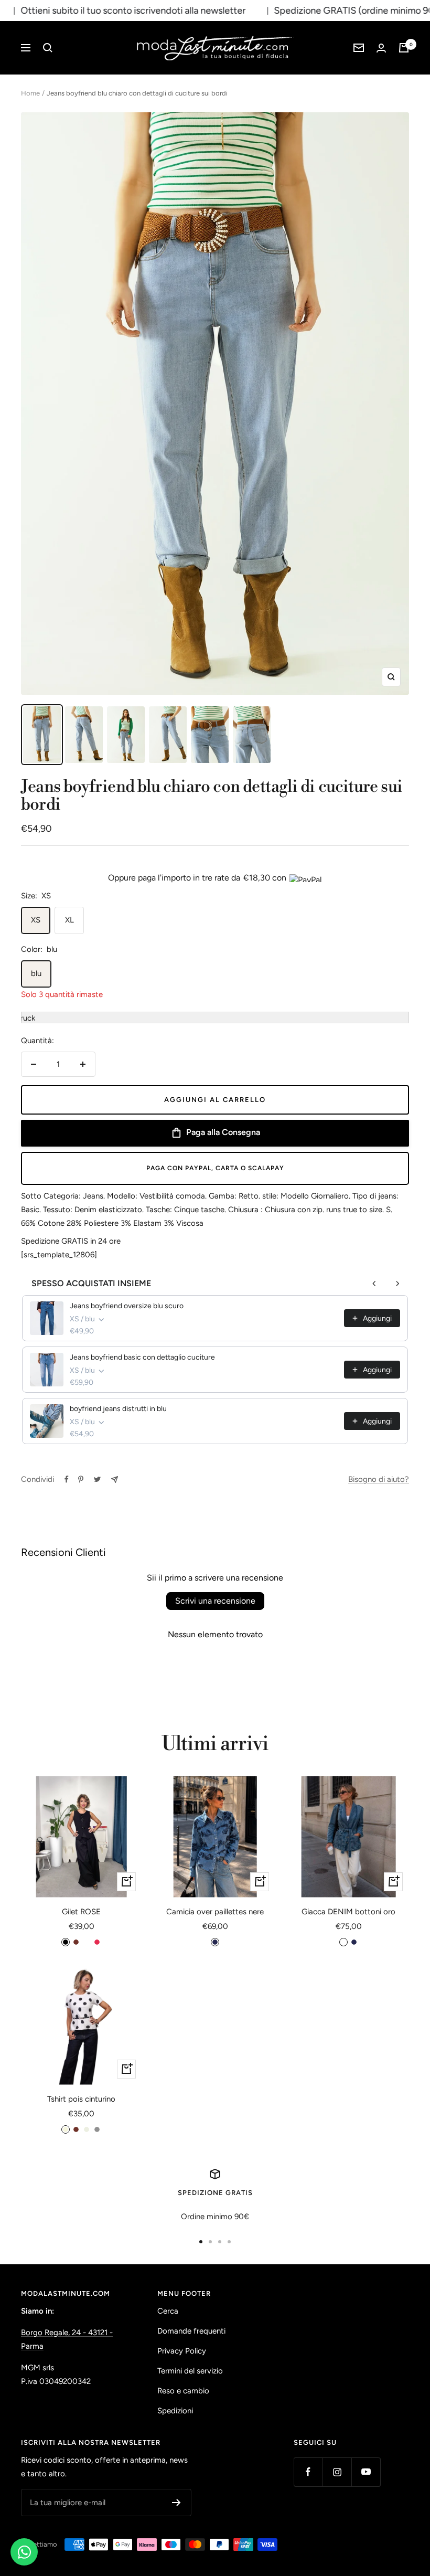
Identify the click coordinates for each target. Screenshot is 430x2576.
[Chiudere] (372, 1171)
